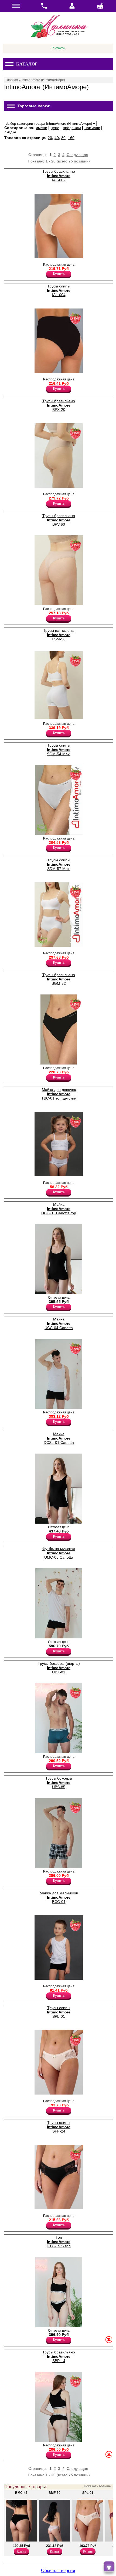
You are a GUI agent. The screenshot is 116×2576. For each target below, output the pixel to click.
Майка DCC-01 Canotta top (59, 1209)
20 (50, 138)
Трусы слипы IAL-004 (59, 290)
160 (71, 138)
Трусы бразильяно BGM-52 (59, 979)
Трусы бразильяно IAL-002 (59, 176)
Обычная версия (58, 2570)
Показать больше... (99, 2486)
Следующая (77, 155)
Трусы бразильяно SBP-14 (59, 2356)
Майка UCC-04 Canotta (59, 1323)
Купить (59, 274)
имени (42, 128)
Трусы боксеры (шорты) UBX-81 (59, 1668)
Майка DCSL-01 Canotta (59, 1438)
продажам (72, 128)
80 (63, 138)
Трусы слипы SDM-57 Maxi (59, 864)
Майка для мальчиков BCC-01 (59, 1897)
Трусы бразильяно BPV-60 (59, 520)
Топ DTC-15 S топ (59, 2242)
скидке (10, 132)
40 (57, 138)
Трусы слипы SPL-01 (59, 2012)
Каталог (27, 64)
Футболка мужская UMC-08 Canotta (59, 1553)
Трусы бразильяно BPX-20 (59, 405)
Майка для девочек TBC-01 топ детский (59, 1094)
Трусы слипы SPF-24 (59, 2127)
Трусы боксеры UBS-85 (59, 1783)
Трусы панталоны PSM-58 (59, 635)
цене (55, 128)
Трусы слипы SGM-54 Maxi (59, 750)
